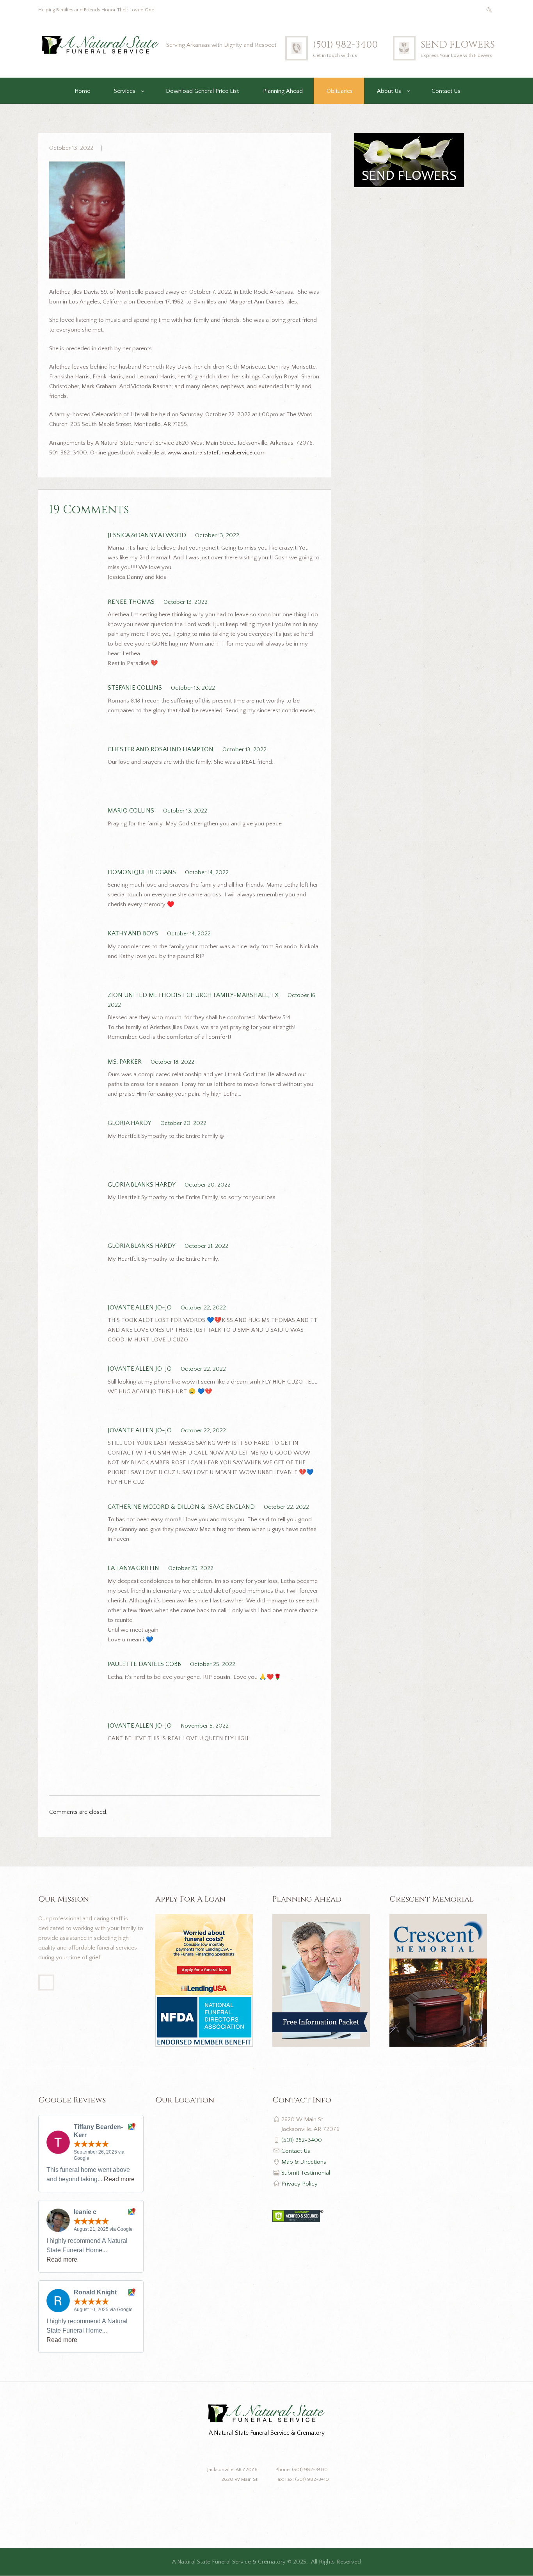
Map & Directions (304, 2162)
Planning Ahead (283, 91)
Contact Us (446, 91)
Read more (119, 2179)
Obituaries (340, 91)
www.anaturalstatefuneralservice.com (217, 453)
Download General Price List (202, 91)
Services (125, 91)
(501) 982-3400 (345, 45)
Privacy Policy (299, 2184)
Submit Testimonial (306, 2173)
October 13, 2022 (71, 148)
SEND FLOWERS (458, 45)
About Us (389, 91)
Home (82, 91)
